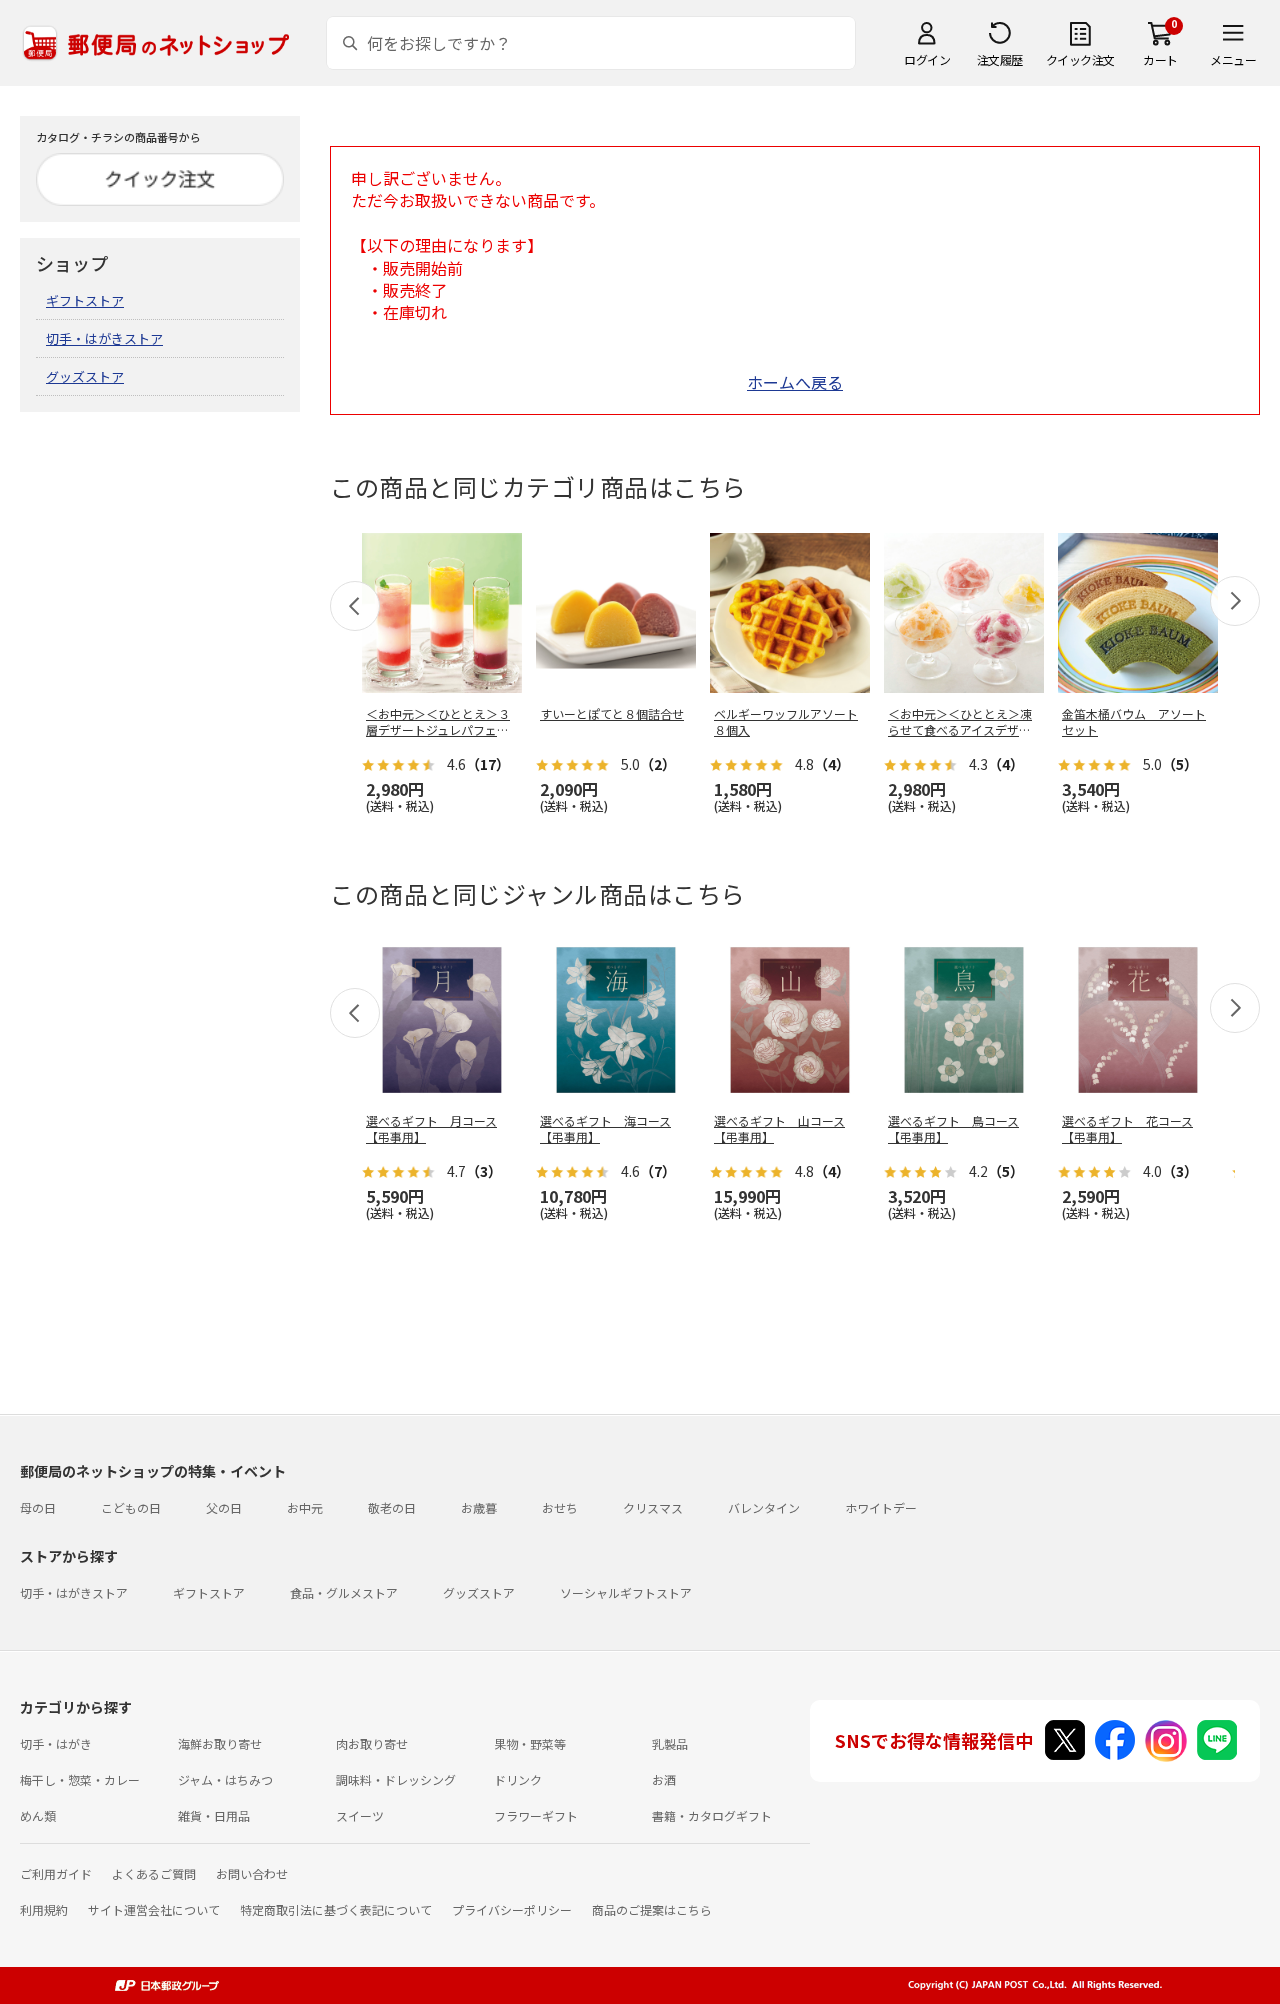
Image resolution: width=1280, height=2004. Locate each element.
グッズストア (85, 376)
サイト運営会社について (154, 1909)
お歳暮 (479, 1507)
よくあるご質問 (154, 1873)
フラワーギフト (536, 1815)
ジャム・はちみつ (225, 1779)
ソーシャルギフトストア (626, 1592)
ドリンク (518, 1779)
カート (1160, 59)
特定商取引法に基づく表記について (336, 1909)
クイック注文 (1080, 59)
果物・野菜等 (530, 1743)
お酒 (664, 1779)
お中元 (305, 1507)
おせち (560, 1507)
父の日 (224, 1507)
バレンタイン (764, 1507)
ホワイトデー (881, 1507)
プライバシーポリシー (512, 1909)
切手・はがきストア (104, 338)
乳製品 (670, 1743)
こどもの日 (131, 1507)
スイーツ (360, 1815)
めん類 (38, 1815)
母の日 (38, 1507)
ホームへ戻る (795, 382)
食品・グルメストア (344, 1592)
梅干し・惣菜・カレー (80, 1779)
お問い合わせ (252, 1873)
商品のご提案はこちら (652, 1909)
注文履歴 (1000, 59)
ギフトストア (85, 300)
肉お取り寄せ (372, 1743)
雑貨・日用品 (214, 1815)
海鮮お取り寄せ (220, 1743)
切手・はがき (56, 1743)
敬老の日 (392, 1507)
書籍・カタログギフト (712, 1815)
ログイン (927, 59)
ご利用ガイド (56, 1873)
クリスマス (653, 1507)
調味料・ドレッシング (396, 1779)
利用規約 (44, 1909)
